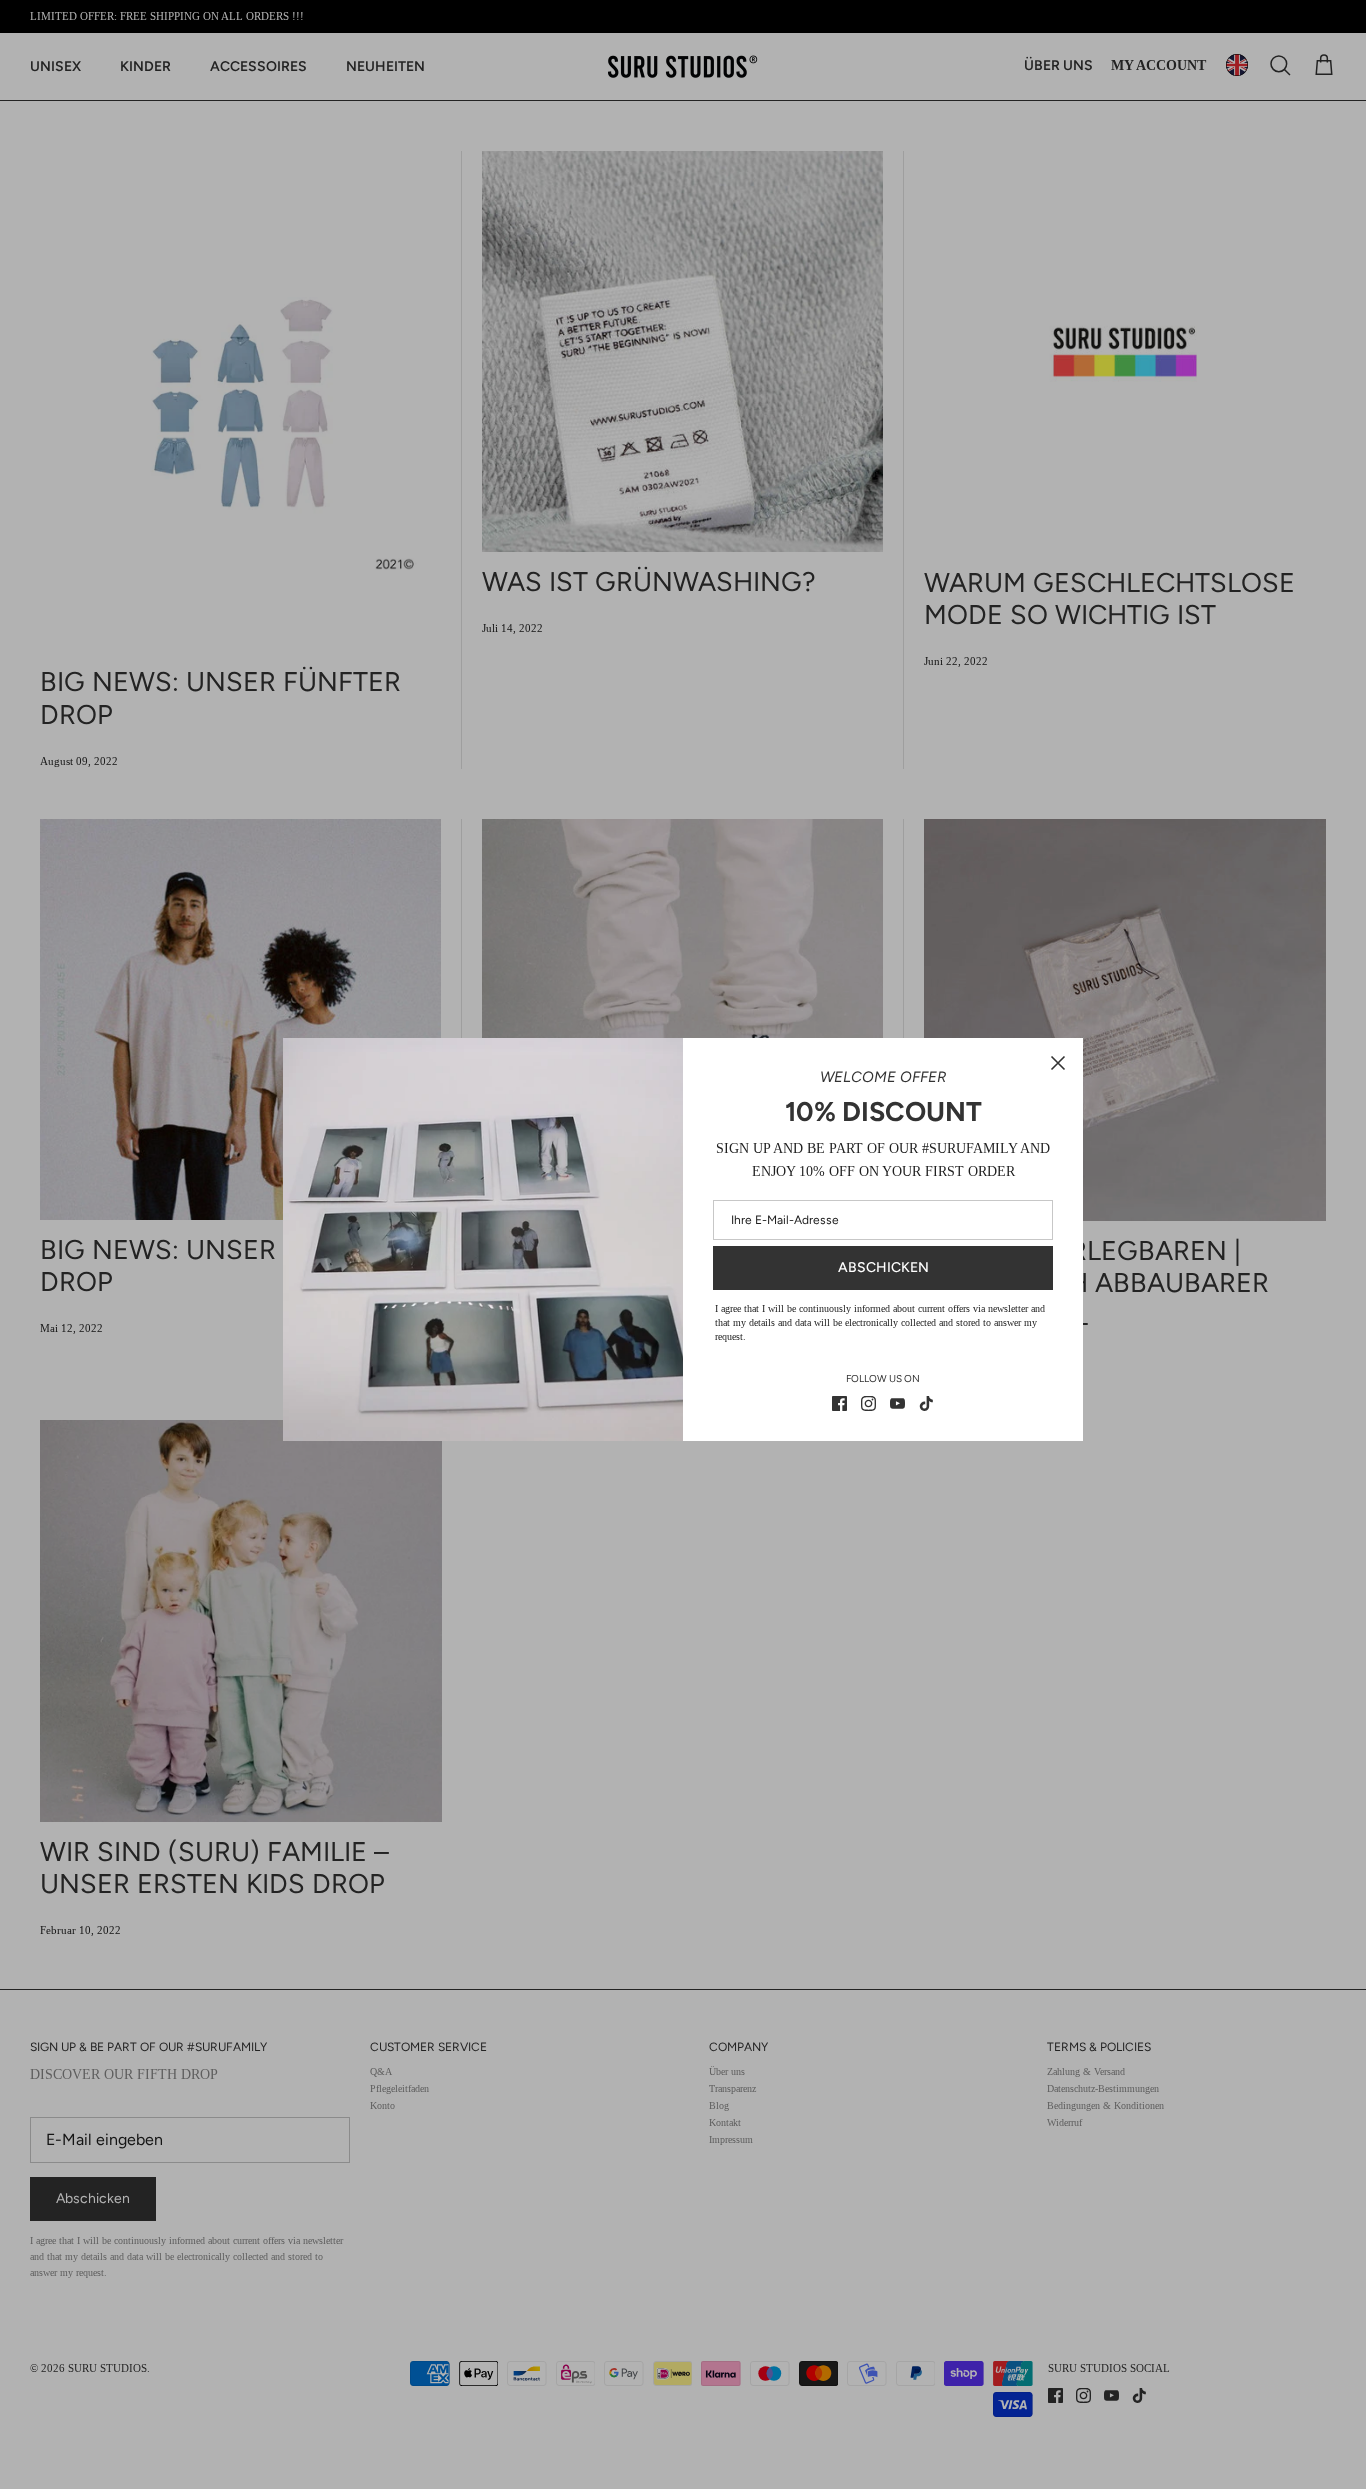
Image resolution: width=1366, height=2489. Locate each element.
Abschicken (883, 1267)
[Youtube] (897, 1403)
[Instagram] (868, 1403)
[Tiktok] (926, 1403)
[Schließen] (1058, 1063)
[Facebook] (839, 1403)
